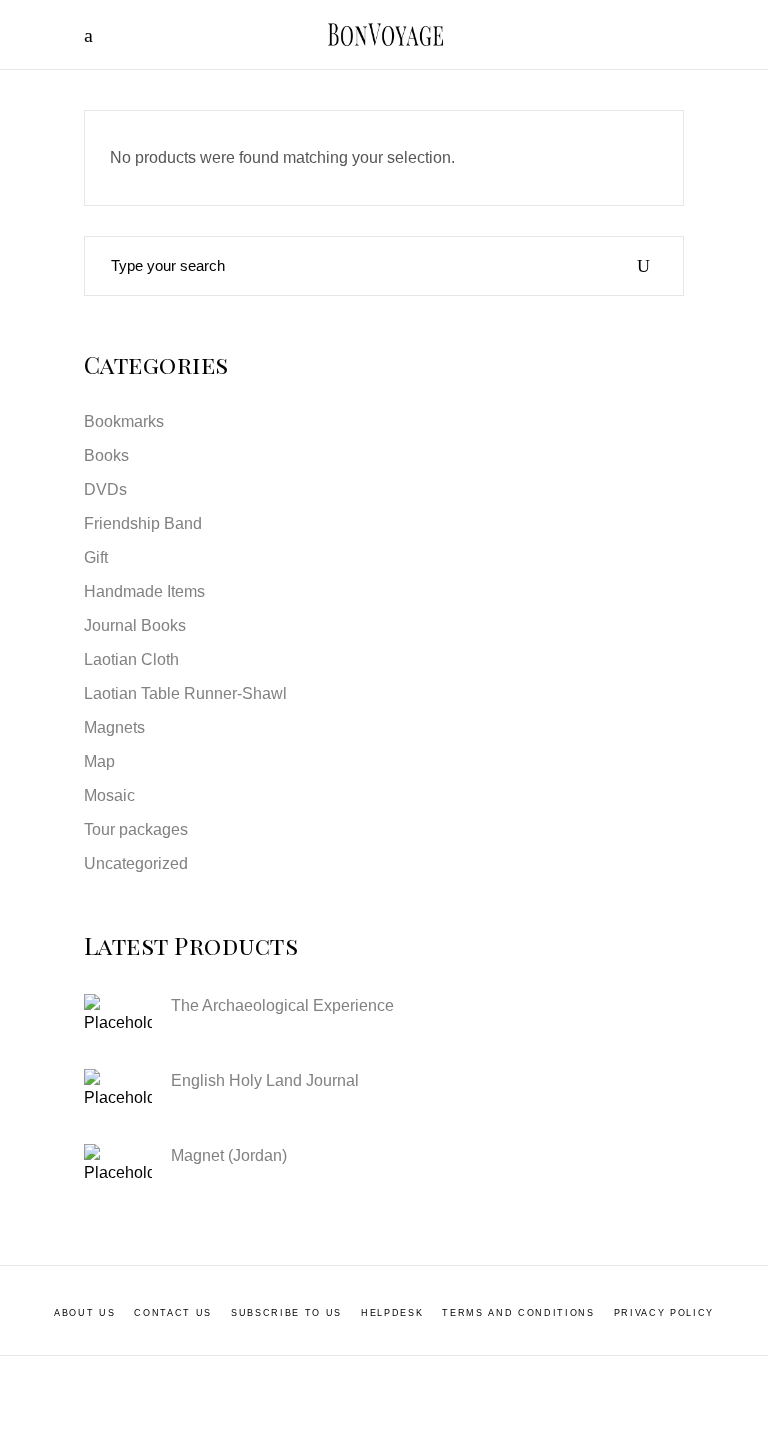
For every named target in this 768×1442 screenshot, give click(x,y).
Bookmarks (124, 421)
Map (99, 761)
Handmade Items (144, 591)
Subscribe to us (286, 1313)
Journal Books (135, 625)
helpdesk (392, 1313)
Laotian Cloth (131, 659)
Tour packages (136, 829)
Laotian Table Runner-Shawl (185, 693)
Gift (96, 557)
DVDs (105, 489)
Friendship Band (143, 523)
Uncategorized (136, 863)
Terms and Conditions (518, 1313)
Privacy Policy (664, 1313)
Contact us (173, 1313)
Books (106, 455)
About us (84, 1313)
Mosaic (109, 795)
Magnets (114, 727)
